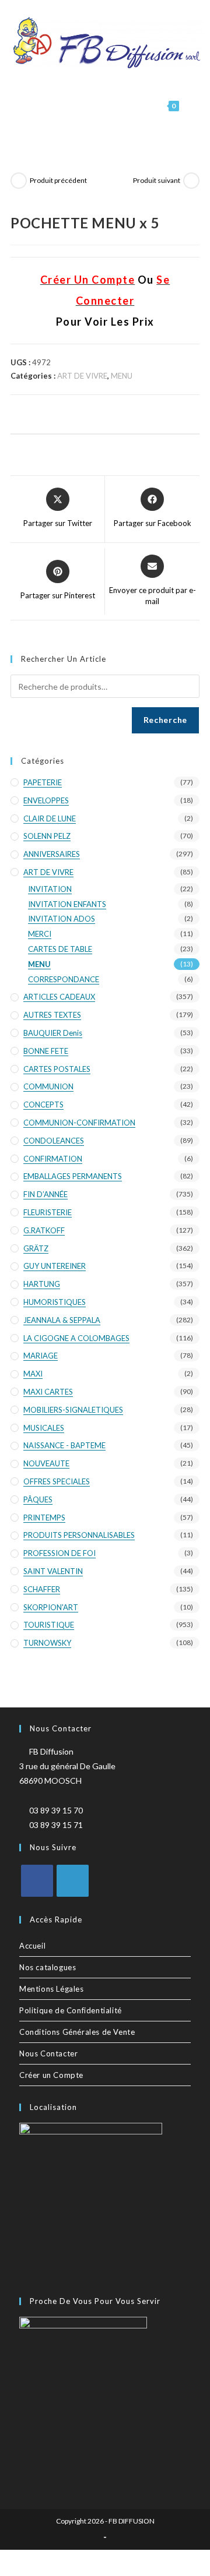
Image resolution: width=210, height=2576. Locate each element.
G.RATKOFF (44, 1230)
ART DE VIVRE (82, 376)
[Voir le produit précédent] (19, 181)
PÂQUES (38, 1499)
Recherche (165, 720)
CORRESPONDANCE (64, 979)
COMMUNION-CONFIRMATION (79, 1123)
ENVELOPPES (46, 800)
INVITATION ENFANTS (67, 904)
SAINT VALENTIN (53, 1571)
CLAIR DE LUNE (50, 818)
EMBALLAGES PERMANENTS (73, 1176)
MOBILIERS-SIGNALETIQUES (73, 1410)
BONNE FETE (46, 1051)
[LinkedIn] (73, 1881)
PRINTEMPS (44, 1518)
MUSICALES (44, 1428)
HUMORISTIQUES (55, 1302)
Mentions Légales (52, 1989)
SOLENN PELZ (47, 836)
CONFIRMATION (53, 1159)
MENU (122, 376)
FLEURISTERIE (48, 1212)
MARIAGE (41, 1356)
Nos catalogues (48, 1967)
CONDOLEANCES (54, 1141)
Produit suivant (157, 180)
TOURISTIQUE (49, 1625)
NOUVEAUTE (46, 1463)
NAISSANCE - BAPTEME (64, 1445)
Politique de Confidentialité (71, 2010)
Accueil (32, 1946)
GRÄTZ (36, 1248)
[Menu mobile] (190, 106)
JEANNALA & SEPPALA (62, 1320)
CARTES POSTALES (57, 1069)
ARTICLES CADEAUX (59, 997)
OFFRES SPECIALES (57, 1481)
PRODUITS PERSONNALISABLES (79, 1535)
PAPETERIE (43, 782)
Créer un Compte (51, 2075)
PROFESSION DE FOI (60, 1553)
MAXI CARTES (48, 1392)
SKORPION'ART (51, 1607)
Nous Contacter (48, 2053)
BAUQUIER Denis (53, 1033)
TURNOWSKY (47, 1643)
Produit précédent (58, 180)
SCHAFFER (42, 1589)
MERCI (40, 934)
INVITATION (50, 889)
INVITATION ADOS (62, 919)
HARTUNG (42, 1284)
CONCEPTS (43, 1104)
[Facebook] (37, 1881)
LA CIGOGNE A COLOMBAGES (76, 1338)
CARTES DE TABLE (60, 949)
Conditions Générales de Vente (77, 2032)
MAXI (33, 1374)
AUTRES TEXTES (52, 1015)
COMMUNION (48, 1086)
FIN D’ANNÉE (45, 1194)
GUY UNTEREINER (55, 1266)
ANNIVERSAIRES (52, 854)
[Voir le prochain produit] (191, 181)
